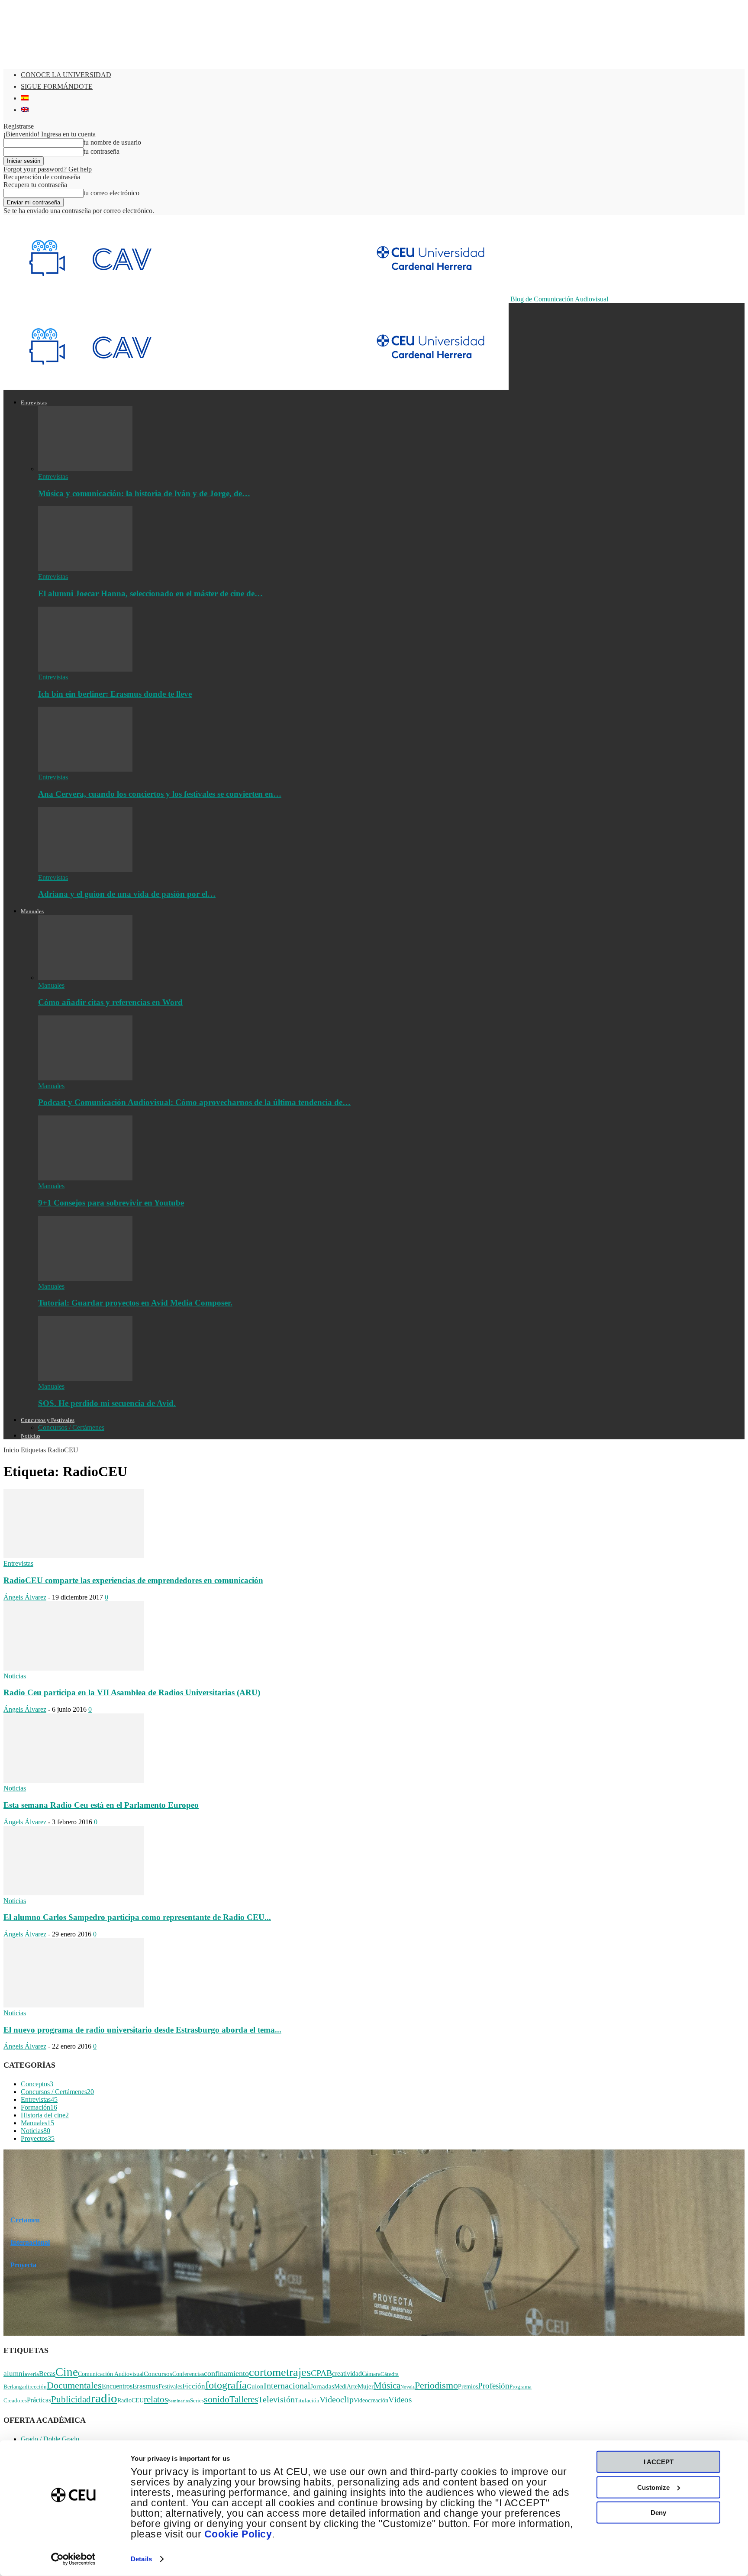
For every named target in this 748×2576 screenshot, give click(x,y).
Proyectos (38, 2138)
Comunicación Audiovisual (111, 2374)
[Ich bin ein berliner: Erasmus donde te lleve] (85, 669)
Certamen (25, 2220)
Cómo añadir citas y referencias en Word (110, 1002)
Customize (653, 2487)
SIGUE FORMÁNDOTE (57, 86)
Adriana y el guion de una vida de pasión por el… (127, 894)
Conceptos (37, 2084)
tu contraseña (102, 151)
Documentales (74, 2385)
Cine (67, 2372)
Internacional (30, 2242)
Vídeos (400, 2400)
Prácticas (39, 2400)
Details (141, 2559)
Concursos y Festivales (48, 1420)
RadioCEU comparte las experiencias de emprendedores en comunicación (133, 1580)
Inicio (11, 1450)
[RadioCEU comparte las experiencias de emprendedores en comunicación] (74, 1556)
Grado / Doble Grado (50, 2439)
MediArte (346, 2387)
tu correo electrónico (111, 193)
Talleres (244, 2399)
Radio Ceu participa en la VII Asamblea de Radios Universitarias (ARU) (132, 1692)
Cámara (371, 2374)
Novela (408, 2387)
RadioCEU (131, 2400)
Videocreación (371, 2400)
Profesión (494, 2386)
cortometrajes (280, 2372)
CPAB (321, 2373)
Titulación (307, 2401)
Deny (658, 2513)
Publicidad (71, 2399)
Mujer (366, 2386)
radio (104, 2398)
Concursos (158, 2374)
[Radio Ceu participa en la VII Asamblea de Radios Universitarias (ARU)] (74, 1668)
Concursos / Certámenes (71, 1427)
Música (387, 2385)
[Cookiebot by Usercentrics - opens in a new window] (73, 2559)
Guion (255, 2386)
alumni (14, 2374)
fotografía (226, 2385)
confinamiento (226, 2373)
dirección (36, 2387)
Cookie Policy (238, 2534)
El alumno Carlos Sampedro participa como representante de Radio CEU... (137, 1917)
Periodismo (436, 2385)
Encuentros (117, 2386)
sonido (217, 2399)
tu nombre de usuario (112, 142)
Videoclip (337, 2400)
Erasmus (145, 2386)
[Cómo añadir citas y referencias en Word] (85, 978)
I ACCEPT (659, 2462)
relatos (156, 2399)
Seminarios (179, 2401)
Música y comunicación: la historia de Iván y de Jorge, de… (144, 493)
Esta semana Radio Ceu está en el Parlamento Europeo (101, 1805)
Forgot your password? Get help (48, 169)
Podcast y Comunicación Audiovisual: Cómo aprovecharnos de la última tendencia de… (194, 1102)
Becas (47, 2374)
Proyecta (23, 2265)
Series (197, 2401)
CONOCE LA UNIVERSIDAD (66, 75)
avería (32, 2374)
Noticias (31, 1436)
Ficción (194, 2386)
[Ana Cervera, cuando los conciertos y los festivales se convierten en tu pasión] (85, 769)
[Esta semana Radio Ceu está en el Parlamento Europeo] (74, 1780)
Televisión (276, 2400)
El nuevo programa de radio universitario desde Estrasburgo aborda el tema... (142, 2030)
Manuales (32, 911)
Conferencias (188, 2374)
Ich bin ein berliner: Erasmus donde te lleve (115, 694)
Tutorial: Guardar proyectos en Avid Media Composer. (135, 1303)
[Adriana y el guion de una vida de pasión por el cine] (85, 870)
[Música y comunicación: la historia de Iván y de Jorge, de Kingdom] (85, 469)
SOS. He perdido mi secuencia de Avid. (107, 1403)
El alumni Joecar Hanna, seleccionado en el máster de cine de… (150, 593)
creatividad (347, 2374)
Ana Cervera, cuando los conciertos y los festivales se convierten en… (160, 794)
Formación (39, 2107)
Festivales (170, 2387)
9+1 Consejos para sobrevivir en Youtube (111, 1203)
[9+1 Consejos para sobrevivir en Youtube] (85, 1178)
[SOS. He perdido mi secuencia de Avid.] (85, 1378)
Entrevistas (34, 402)
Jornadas (322, 2386)
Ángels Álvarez (25, 1597)
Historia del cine (45, 2115)
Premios (468, 2387)
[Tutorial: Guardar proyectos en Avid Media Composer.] (85, 1278)
